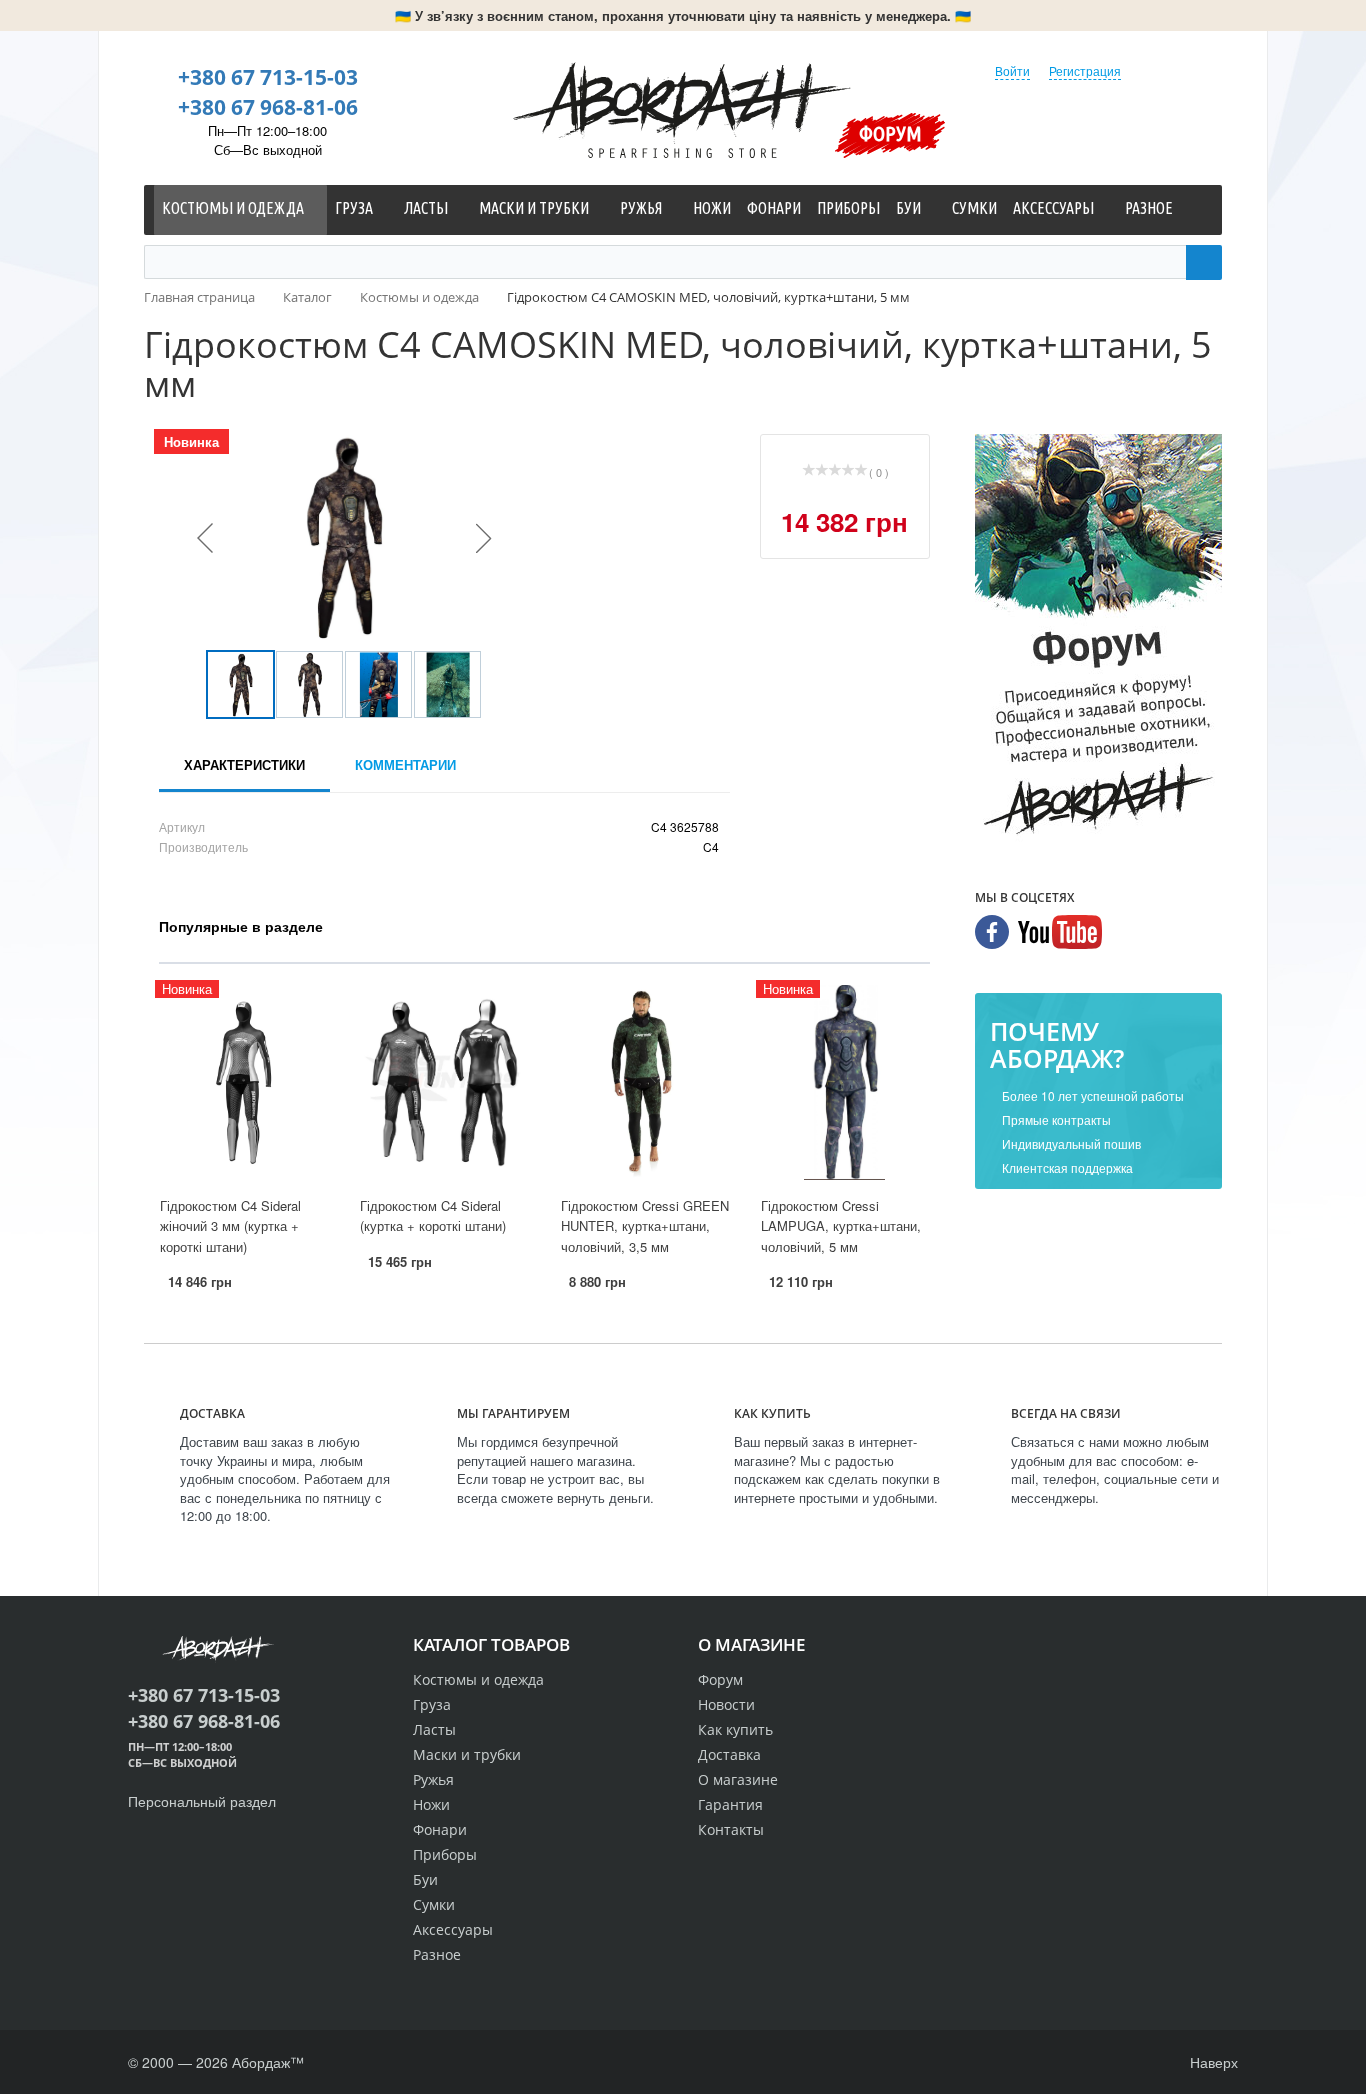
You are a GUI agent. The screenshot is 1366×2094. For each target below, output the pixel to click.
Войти (1012, 70)
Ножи (431, 1804)
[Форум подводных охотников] (1098, 639)
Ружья (433, 1779)
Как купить (735, 1729)
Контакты (731, 1829)
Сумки (434, 1904)
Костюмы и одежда (478, 1679)
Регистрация (1085, 70)
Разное (437, 1954)
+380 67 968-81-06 (268, 107)
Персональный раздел (202, 1801)
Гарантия (730, 1804)
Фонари (440, 1829)
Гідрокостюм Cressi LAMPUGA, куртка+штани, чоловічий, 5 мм (841, 1226)
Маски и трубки (467, 1754)
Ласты (434, 1729)
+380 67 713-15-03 (268, 77)
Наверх (1212, 2062)
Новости (726, 1704)
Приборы (445, 1854)
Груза (432, 1704)
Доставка (729, 1754)
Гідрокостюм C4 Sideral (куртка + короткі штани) (433, 1216)
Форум (890, 133)
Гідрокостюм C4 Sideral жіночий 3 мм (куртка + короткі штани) (230, 1226)
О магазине (738, 1779)
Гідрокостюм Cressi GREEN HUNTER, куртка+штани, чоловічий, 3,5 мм (645, 1226)
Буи (425, 1879)
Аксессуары (453, 1929)
